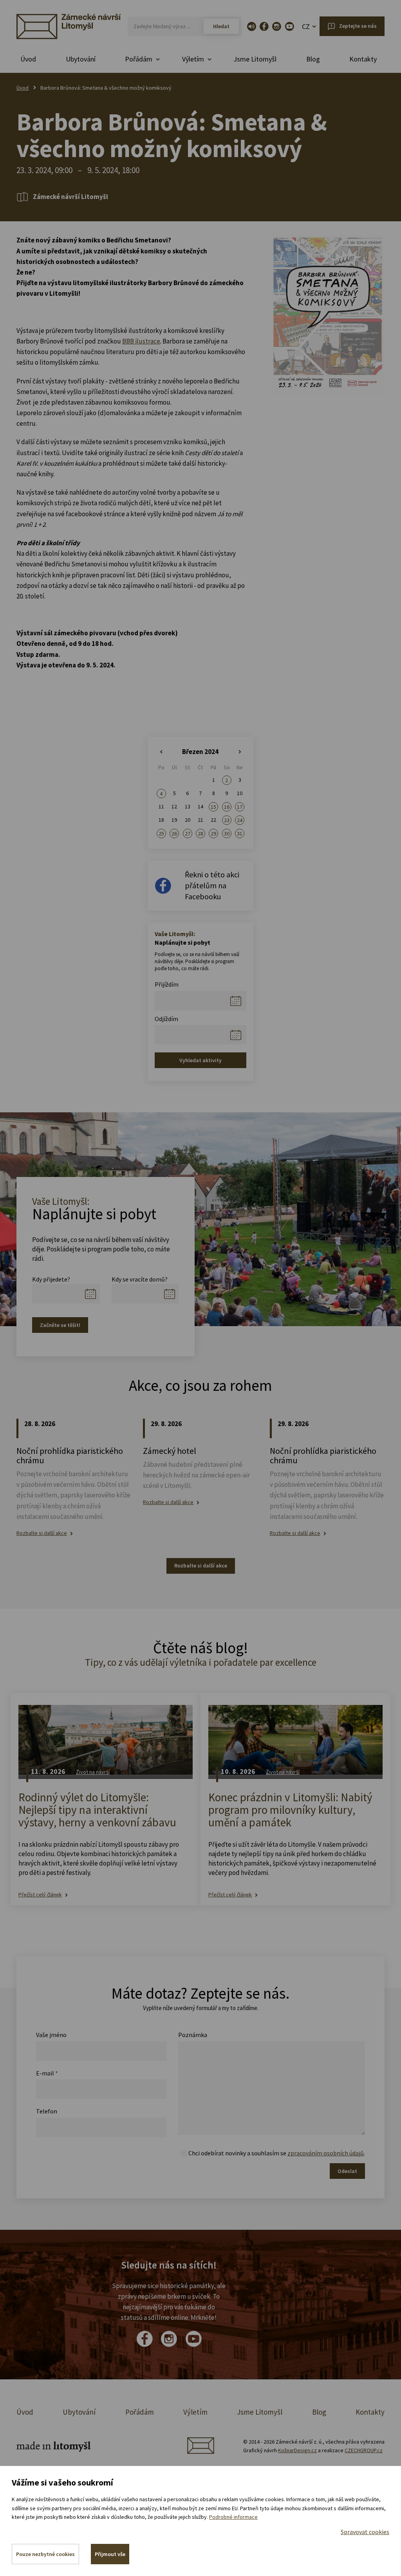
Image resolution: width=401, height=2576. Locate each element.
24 (240, 820)
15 (213, 807)
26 (174, 833)
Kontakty (363, 59)
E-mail (47, 2073)
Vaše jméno (51, 2035)
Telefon (47, 2111)
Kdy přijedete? (51, 1279)
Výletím (195, 2412)
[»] (240, 752)
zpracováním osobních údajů (326, 2153)
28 (200, 833)
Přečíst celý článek (40, 1895)
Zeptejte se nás (358, 26)
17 (240, 807)
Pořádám (140, 2412)
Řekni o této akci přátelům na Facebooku (212, 885)
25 (161, 833)
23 (227, 820)
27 (188, 833)
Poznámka (193, 2035)
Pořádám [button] (139, 59)
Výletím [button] (193, 59)
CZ (306, 26)
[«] (161, 752)
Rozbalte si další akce (42, 1533)
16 (227, 807)
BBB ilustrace (141, 341)
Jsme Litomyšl (255, 59)
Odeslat (347, 2171)
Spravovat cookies (365, 2532)
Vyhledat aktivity (200, 1060)
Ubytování (81, 59)
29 (213, 833)
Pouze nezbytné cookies (45, 2554)
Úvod (28, 59)
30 (227, 833)
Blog (313, 59)
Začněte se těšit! (60, 1325)
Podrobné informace (233, 2517)
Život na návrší (93, 1772)
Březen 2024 (200, 752)
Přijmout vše (110, 2554)
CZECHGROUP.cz (364, 2450)
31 (240, 833)
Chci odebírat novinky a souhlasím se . (277, 2153)
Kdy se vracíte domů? (140, 1279)
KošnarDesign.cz (297, 2450)
